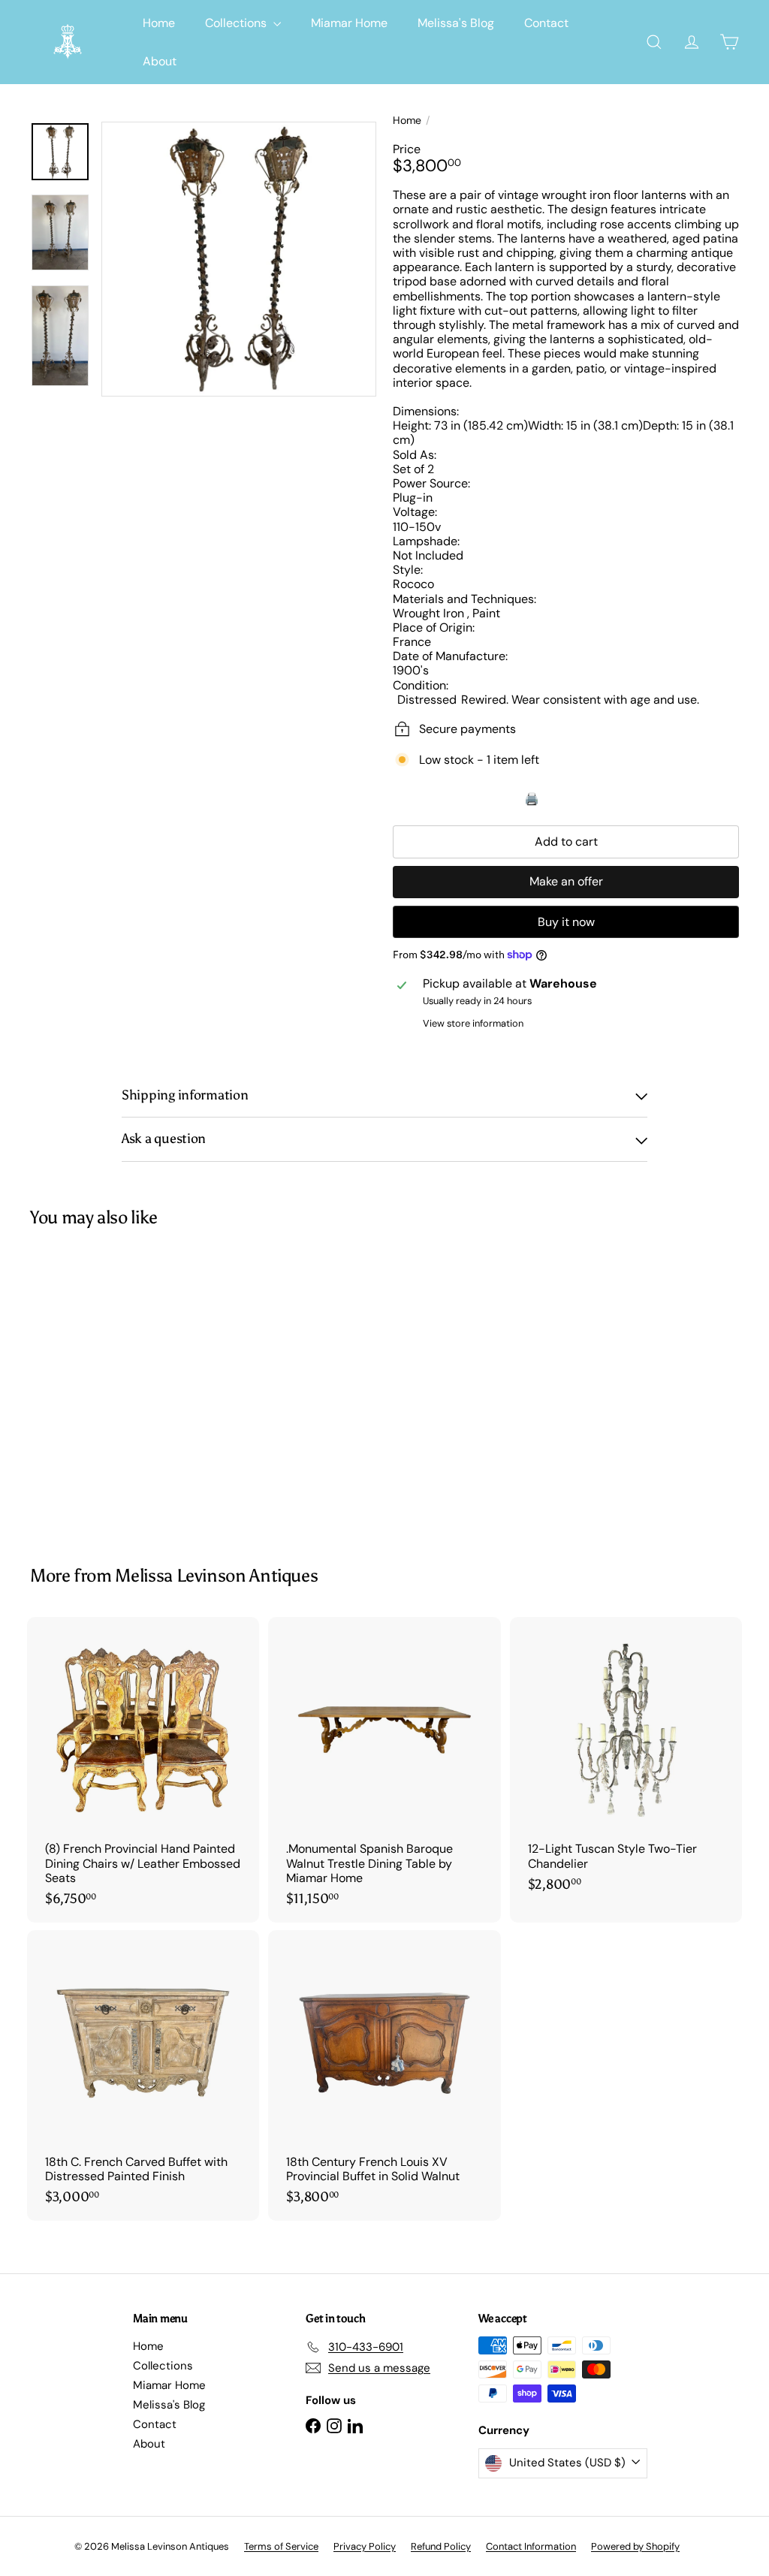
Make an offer (566, 881)
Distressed (427, 700)
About (160, 61)
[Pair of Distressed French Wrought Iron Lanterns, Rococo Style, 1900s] (83, 1386)
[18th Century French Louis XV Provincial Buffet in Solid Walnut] (384, 2075)
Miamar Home (349, 23)
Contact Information (531, 2546)
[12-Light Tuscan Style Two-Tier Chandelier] (626, 1762)
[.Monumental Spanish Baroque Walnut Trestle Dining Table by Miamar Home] (384, 1769)
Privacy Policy (365, 2546)
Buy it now (566, 922)
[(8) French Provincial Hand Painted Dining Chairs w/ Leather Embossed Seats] (143, 1769)
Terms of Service (281, 2546)
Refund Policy (441, 2546)
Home (159, 23)
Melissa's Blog (456, 23)
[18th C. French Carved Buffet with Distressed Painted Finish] (143, 2075)
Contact (546, 23)
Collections (237, 23)
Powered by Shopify (635, 2546)
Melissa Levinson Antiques (216, 1575)
